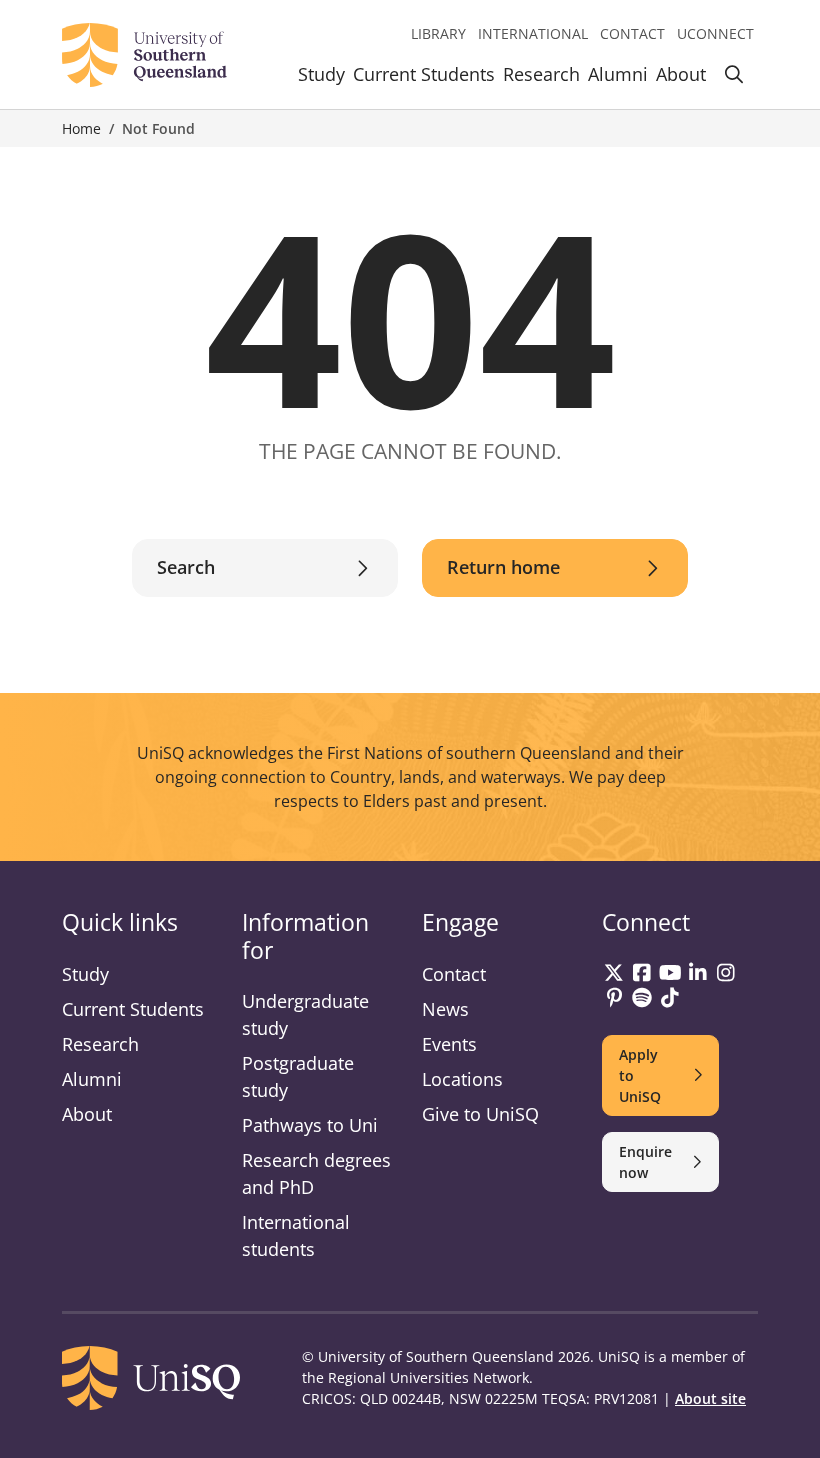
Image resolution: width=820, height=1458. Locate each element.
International (533, 33)
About (681, 74)
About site (710, 1398)
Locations (462, 1079)
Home (81, 128)
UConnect (715, 33)
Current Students (424, 74)
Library (438, 33)
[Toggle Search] (734, 77)
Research (541, 74)
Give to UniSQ (480, 1114)
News (445, 1009)
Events (449, 1044)
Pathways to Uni (310, 1125)
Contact (632, 33)
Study (321, 74)
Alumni (618, 74)
